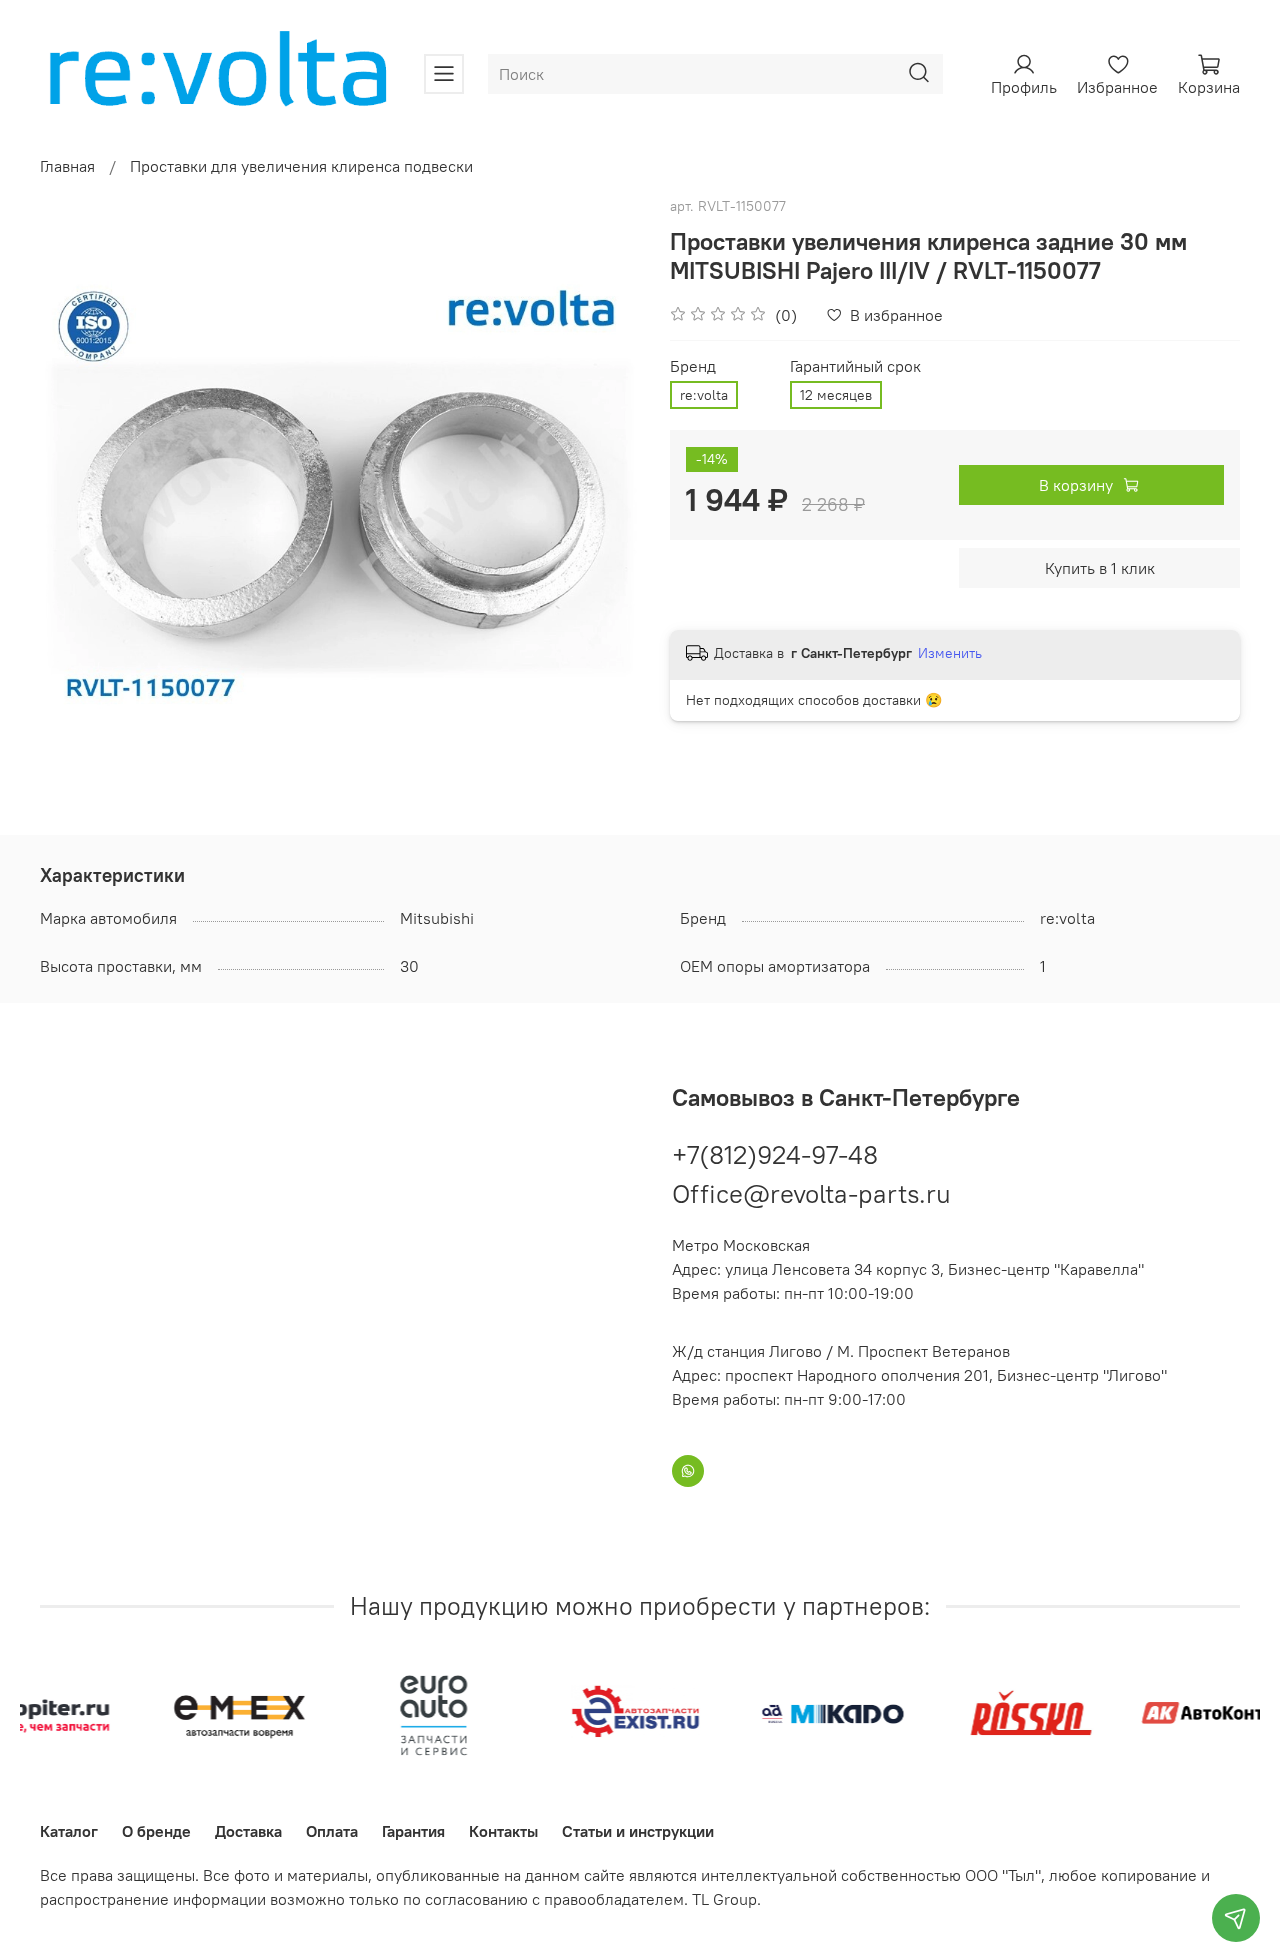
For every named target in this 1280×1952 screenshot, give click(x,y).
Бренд (693, 366)
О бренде (156, 1831)
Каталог (69, 1831)
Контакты (503, 1831)
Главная (67, 166)
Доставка (248, 1831)
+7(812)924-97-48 (775, 1154)
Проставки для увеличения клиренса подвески (301, 166)
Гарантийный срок (855, 366)
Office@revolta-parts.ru (811, 1193)
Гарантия (413, 1831)
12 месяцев (836, 395)
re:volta (704, 395)
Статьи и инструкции (638, 1831)
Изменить (950, 653)
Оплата (332, 1831)
